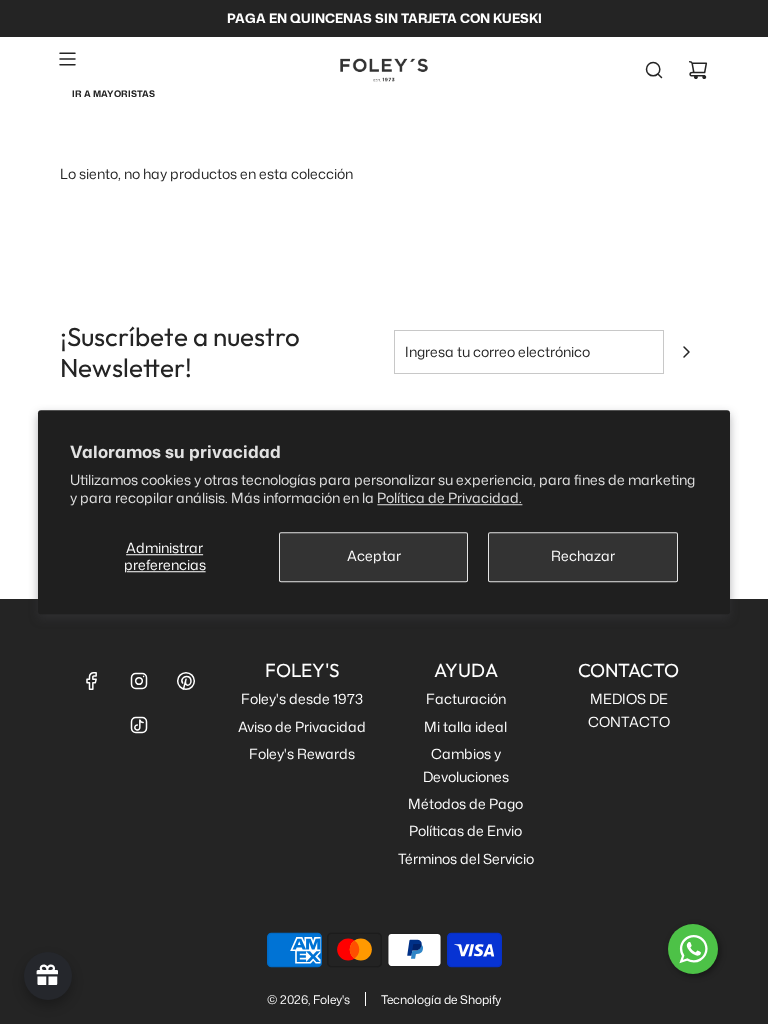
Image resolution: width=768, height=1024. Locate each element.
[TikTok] (139, 725)
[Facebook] (92, 681)
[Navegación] (67, 59)
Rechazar (583, 556)
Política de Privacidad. (449, 497)
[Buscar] (654, 70)
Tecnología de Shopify (441, 999)
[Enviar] (686, 352)
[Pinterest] (186, 681)
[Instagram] (139, 681)
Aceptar (374, 556)
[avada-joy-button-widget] (48, 976)
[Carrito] (698, 70)
